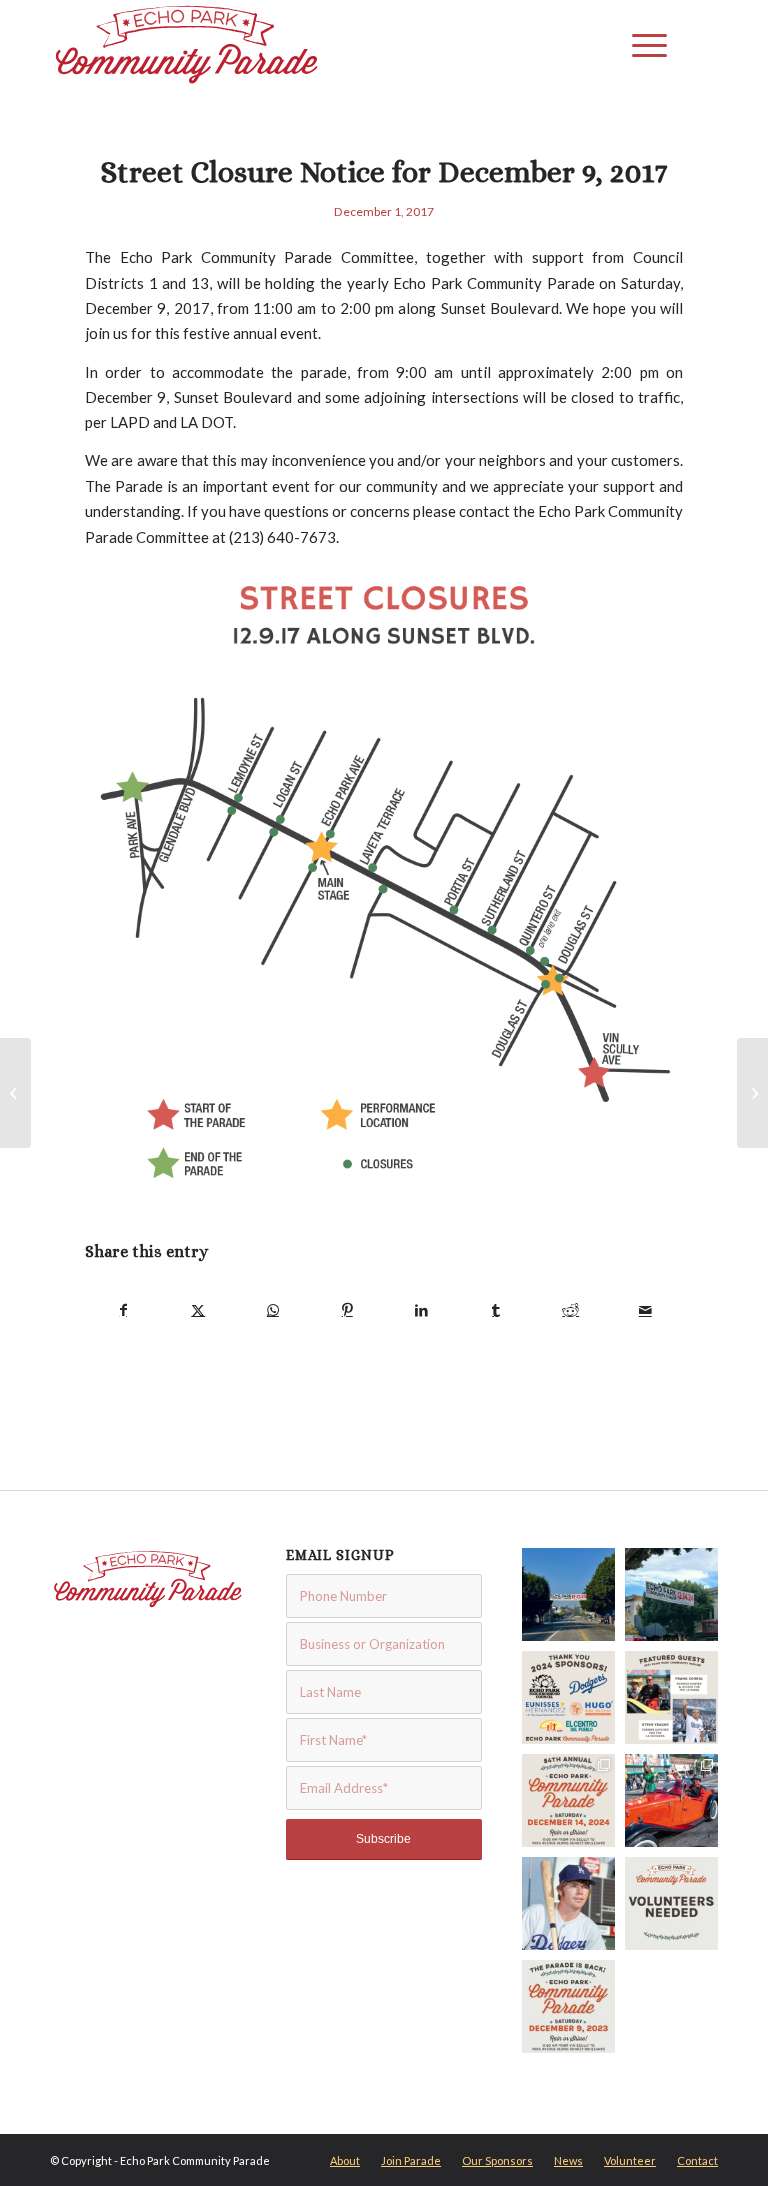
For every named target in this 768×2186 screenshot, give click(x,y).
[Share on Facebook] (123, 1310)
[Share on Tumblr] (497, 1310)
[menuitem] (644, 45)
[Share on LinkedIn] (422, 1310)
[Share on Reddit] (571, 1310)
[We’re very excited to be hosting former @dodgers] (568, 1903)
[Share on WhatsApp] (273, 1310)
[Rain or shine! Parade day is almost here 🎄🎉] (671, 1594)
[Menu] (644, 45)
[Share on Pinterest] (348, 1310)
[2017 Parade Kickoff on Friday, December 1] (15, 1093)
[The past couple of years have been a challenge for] (671, 1903)
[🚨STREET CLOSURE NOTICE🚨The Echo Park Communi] (568, 1800)
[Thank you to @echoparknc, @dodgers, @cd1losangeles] (568, 1697)
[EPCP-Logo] (187, 45)
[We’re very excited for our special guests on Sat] (671, 1697)
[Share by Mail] (646, 1310)
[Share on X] (199, 1310)
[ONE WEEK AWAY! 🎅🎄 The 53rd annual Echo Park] (568, 2006)
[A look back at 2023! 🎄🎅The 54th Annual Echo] (671, 1800)
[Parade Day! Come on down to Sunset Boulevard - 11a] (568, 1594)
